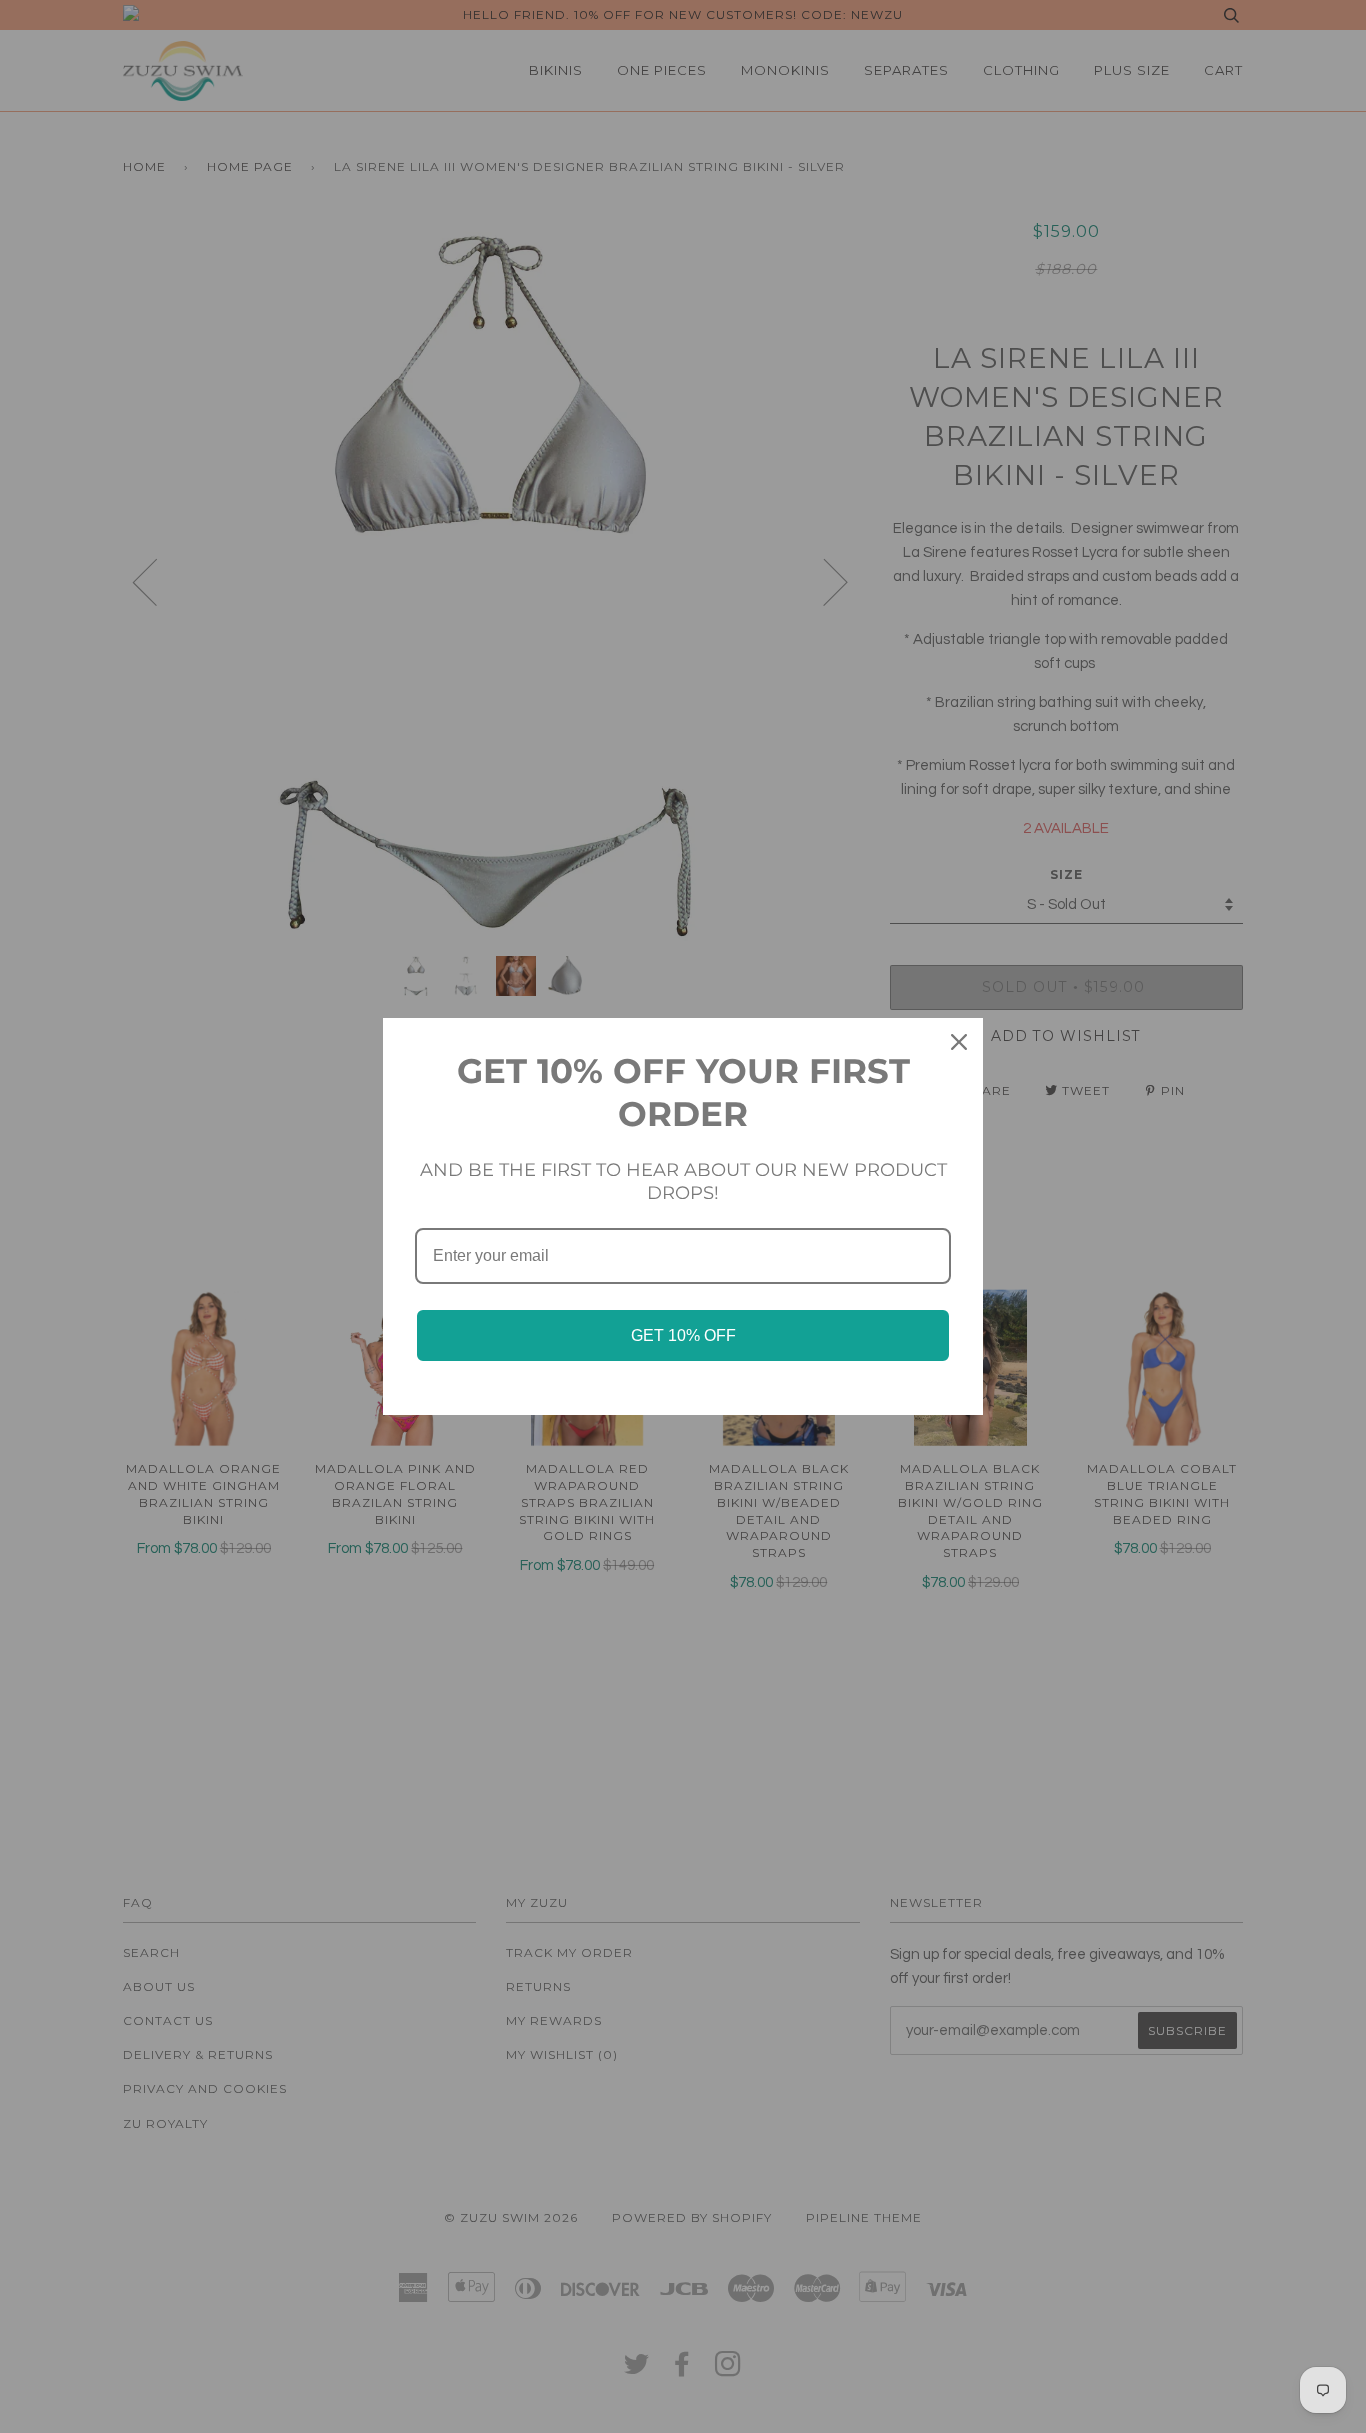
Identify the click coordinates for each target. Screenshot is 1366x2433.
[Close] (959, 1042)
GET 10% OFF (683, 1335)
